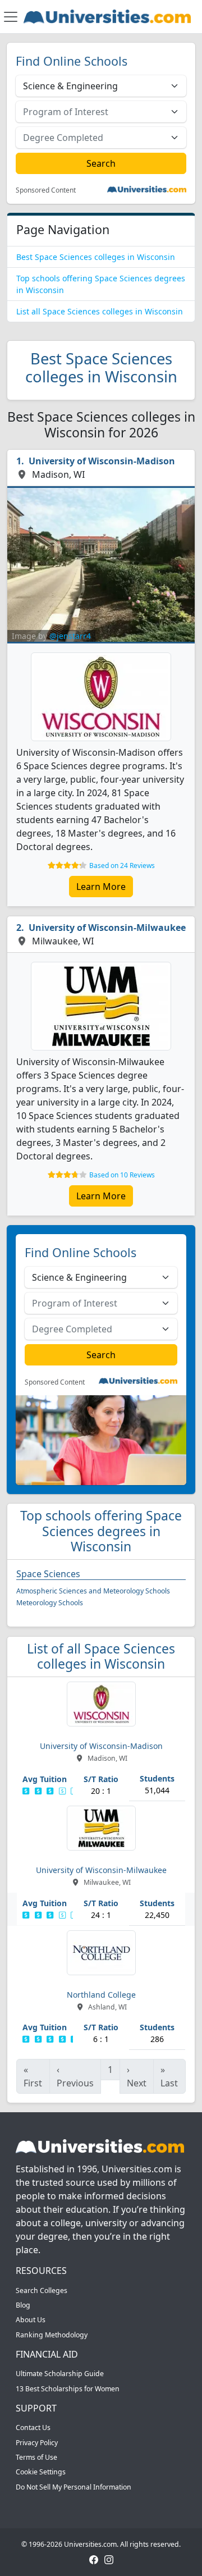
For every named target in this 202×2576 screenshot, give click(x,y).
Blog (23, 2305)
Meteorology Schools (50, 1603)
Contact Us (33, 2427)
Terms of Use (36, 2457)
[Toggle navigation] (11, 17)
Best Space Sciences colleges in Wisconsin (96, 257)
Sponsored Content (46, 190)
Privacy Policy (37, 2443)
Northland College (101, 1995)
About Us (31, 2320)
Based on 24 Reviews (122, 865)
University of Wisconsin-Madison (102, 461)
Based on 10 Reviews (122, 1175)
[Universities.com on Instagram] (109, 2559)
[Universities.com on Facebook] (94, 2559)
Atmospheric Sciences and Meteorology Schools (93, 1591)
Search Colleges (42, 2290)
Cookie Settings (41, 2472)
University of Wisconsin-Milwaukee (107, 928)
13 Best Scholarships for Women (68, 2389)
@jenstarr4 (70, 636)
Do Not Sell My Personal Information (74, 2487)
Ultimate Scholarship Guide (60, 2374)
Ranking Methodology (52, 2335)
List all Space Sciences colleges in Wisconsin (100, 311)
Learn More (101, 887)
